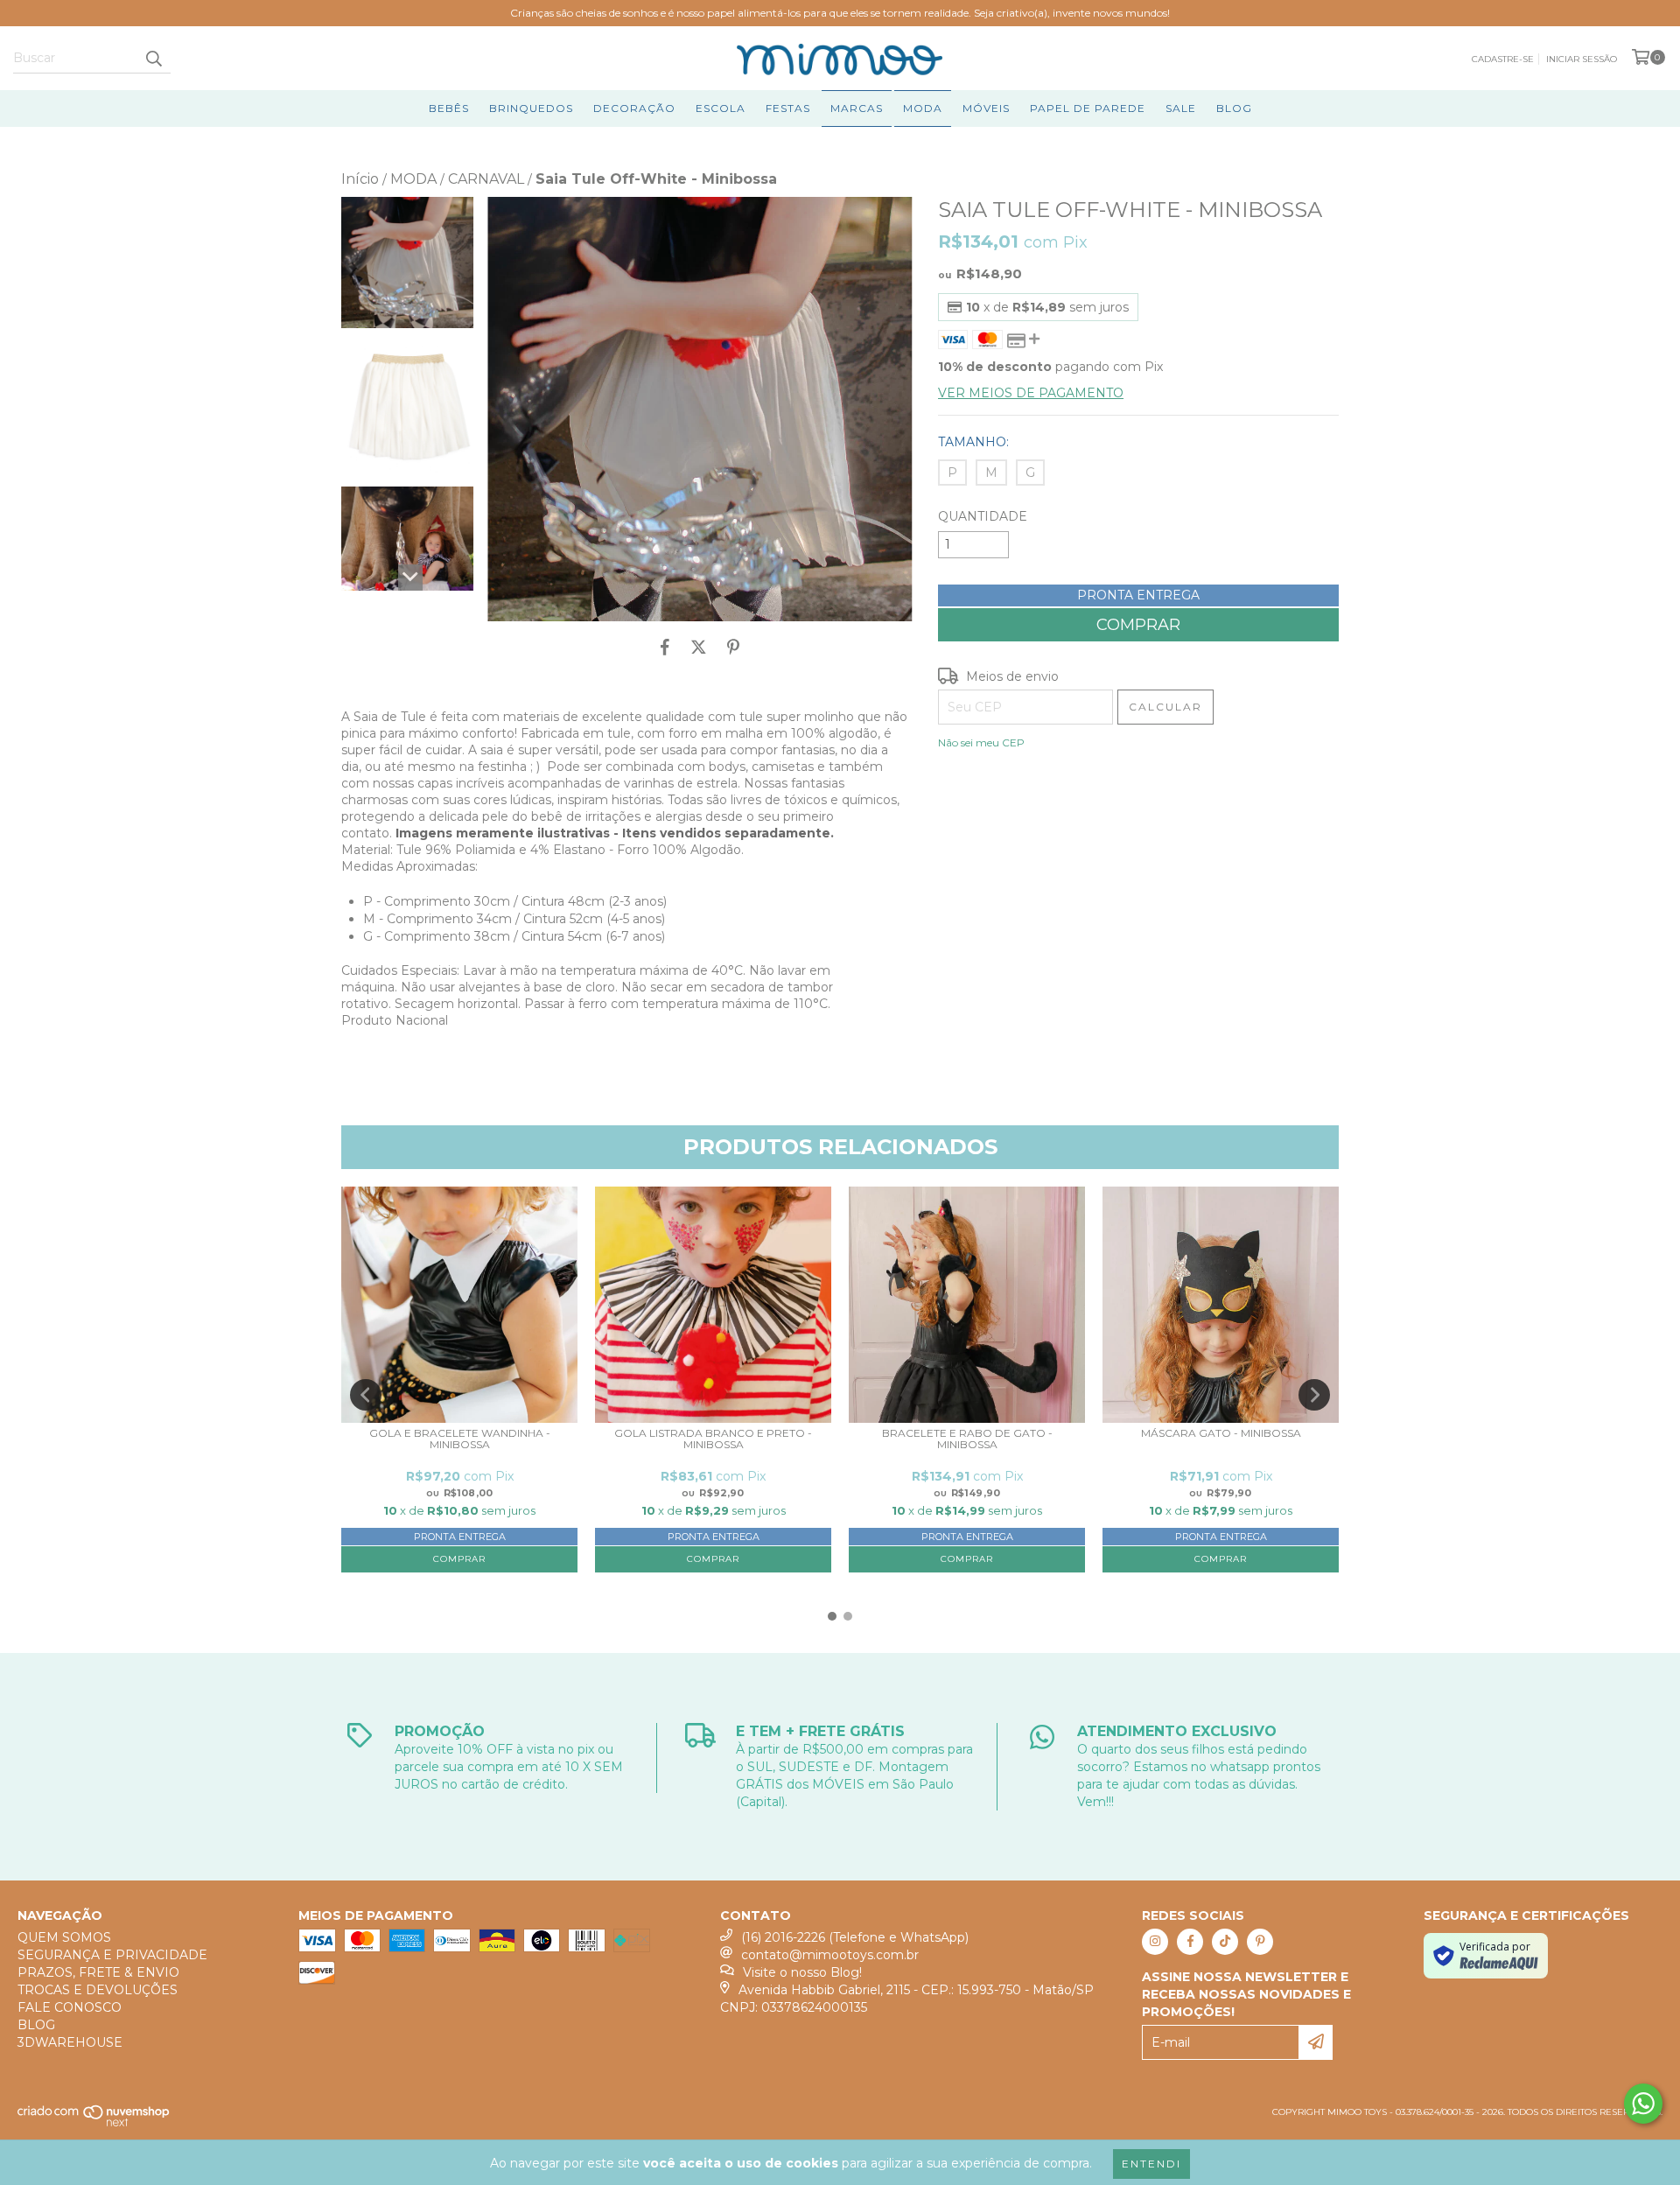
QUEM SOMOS (64, 1937)
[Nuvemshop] (94, 2123)
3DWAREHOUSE (70, 2042)
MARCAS (857, 108)
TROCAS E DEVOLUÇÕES (98, 1990)
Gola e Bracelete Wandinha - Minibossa (460, 1439)
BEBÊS (449, 108)
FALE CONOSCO (70, 2007)
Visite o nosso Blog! (802, 1972)
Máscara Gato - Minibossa (1221, 1433)
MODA (923, 108)
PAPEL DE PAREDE (1088, 108)
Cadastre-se (1503, 59)
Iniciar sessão (1582, 59)
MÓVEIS (986, 108)
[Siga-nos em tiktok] (1225, 1942)
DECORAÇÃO (634, 108)
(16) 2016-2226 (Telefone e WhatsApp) (855, 1937)
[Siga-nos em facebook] (1190, 1942)
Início (360, 179)
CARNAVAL (486, 179)
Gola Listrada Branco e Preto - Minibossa (713, 1439)
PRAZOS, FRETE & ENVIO (98, 1972)
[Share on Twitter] (699, 648)
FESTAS (788, 108)
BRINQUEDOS (531, 108)
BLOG (1234, 108)
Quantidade (983, 516)
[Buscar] (153, 58)
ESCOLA (721, 108)
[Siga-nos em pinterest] (1260, 1942)
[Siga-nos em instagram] (1155, 1942)
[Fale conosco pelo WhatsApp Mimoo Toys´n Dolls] (1643, 2104)
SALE (1181, 108)
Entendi (1151, 2164)
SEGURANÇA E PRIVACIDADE (112, 1955)
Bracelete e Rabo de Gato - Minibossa (967, 1439)
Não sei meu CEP (981, 742)
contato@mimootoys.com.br (830, 1955)
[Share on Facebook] (665, 648)
